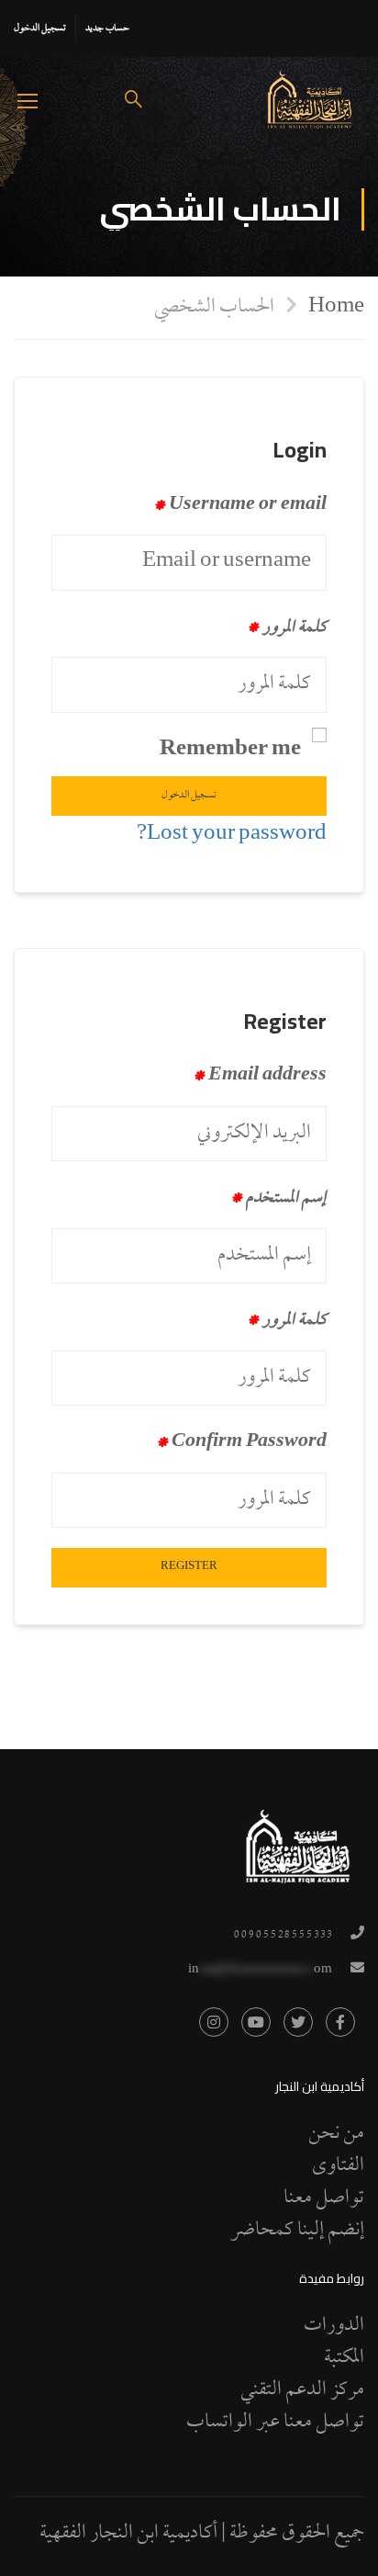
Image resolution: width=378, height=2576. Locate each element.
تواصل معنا (324, 2198)
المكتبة (344, 2358)
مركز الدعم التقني (302, 2390)
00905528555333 (283, 1935)
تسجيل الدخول (40, 28)
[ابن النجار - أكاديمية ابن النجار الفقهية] (310, 100)
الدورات (334, 2326)
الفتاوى (338, 2166)
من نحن (336, 2134)
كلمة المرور (287, 628)
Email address (260, 1077)
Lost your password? (232, 835)
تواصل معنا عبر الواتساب (275, 2423)
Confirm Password (242, 1443)
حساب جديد (107, 28)
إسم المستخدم (279, 1199)
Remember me (230, 751)
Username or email (240, 506)
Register (189, 1567)
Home (336, 306)
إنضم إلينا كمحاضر (297, 2231)
